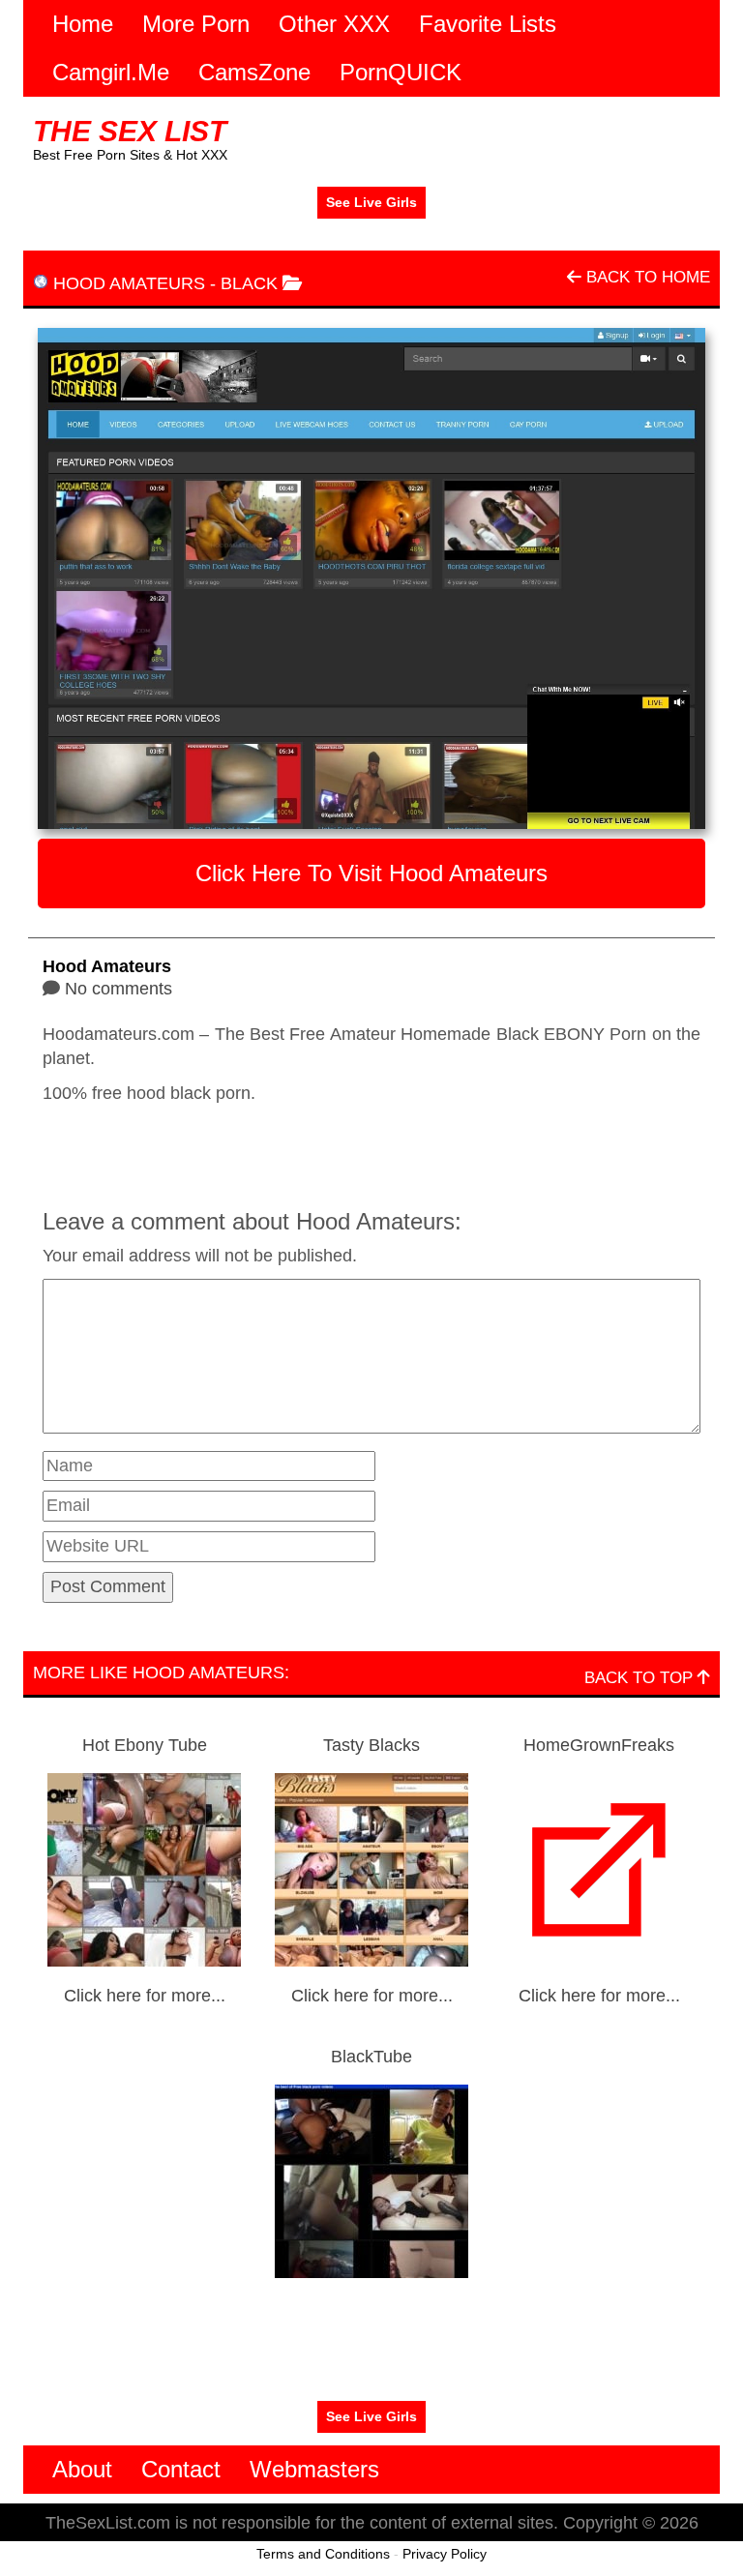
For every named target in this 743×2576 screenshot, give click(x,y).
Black (249, 283)
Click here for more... (145, 1996)
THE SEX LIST (130, 131)
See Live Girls (371, 202)
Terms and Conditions (323, 2554)
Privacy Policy (445, 2554)
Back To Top (641, 1678)
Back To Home (646, 277)
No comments (119, 989)
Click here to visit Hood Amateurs (371, 873)
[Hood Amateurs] (371, 578)
